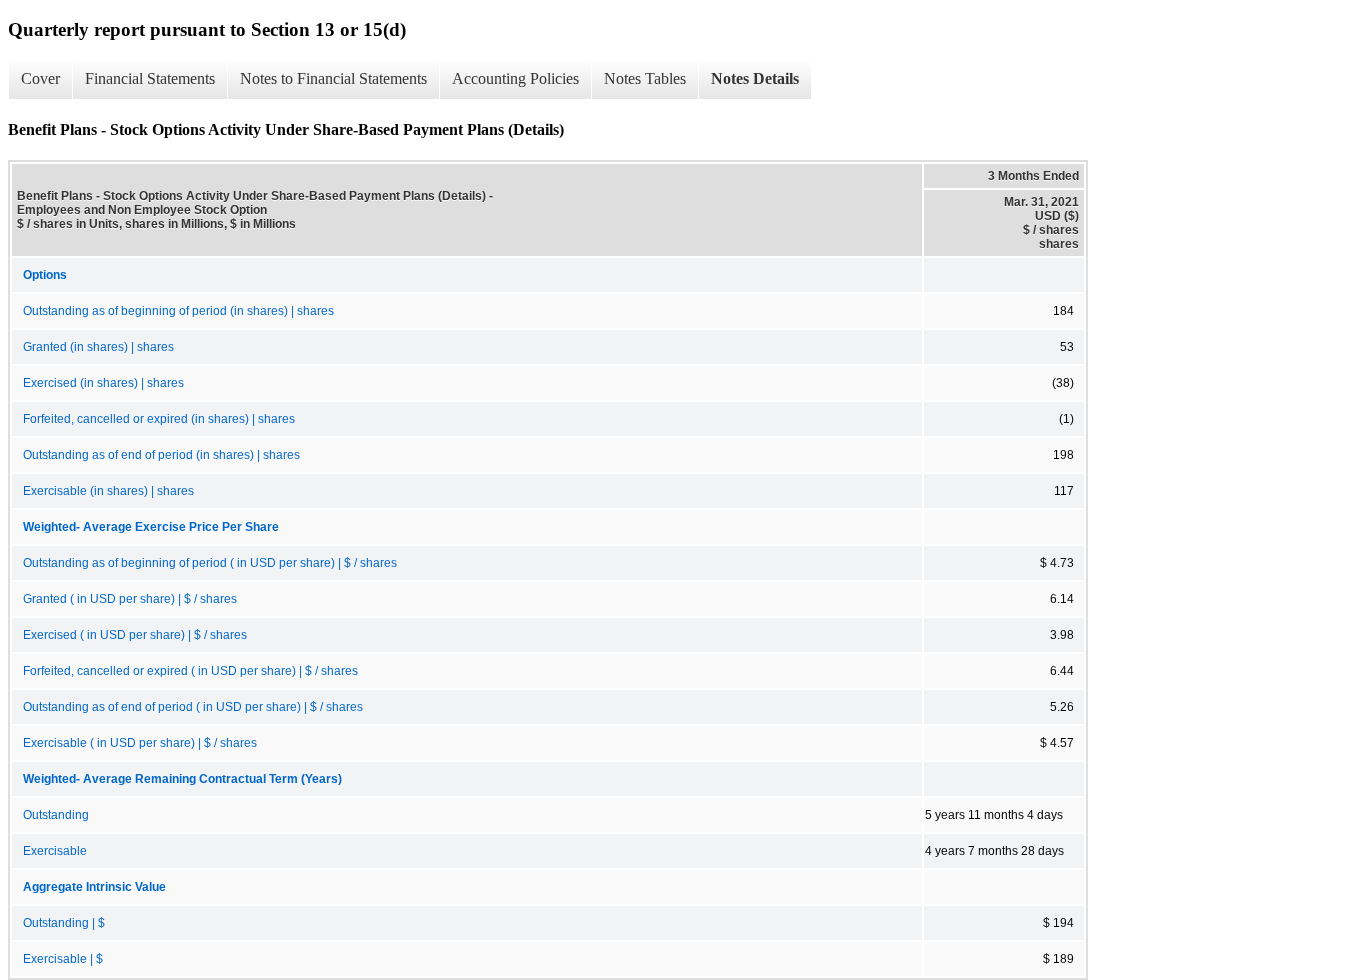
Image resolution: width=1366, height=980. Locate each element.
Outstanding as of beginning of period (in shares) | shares (178, 311)
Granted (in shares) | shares (98, 347)
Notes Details (755, 78)
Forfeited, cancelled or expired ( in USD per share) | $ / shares (190, 671)
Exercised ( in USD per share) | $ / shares (135, 635)
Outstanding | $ (64, 923)
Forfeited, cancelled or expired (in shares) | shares (159, 419)
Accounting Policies (515, 78)
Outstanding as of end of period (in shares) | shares (161, 455)
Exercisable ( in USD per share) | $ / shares (140, 743)
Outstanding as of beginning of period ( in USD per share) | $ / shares (210, 563)
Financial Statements (150, 78)
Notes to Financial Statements (333, 78)
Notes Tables (645, 78)
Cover (40, 78)
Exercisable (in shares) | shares (108, 491)
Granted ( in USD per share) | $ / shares (130, 599)
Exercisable (55, 851)
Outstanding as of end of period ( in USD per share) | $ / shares (193, 707)
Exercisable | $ (63, 959)
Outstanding (56, 815)
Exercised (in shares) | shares (103, 383)
